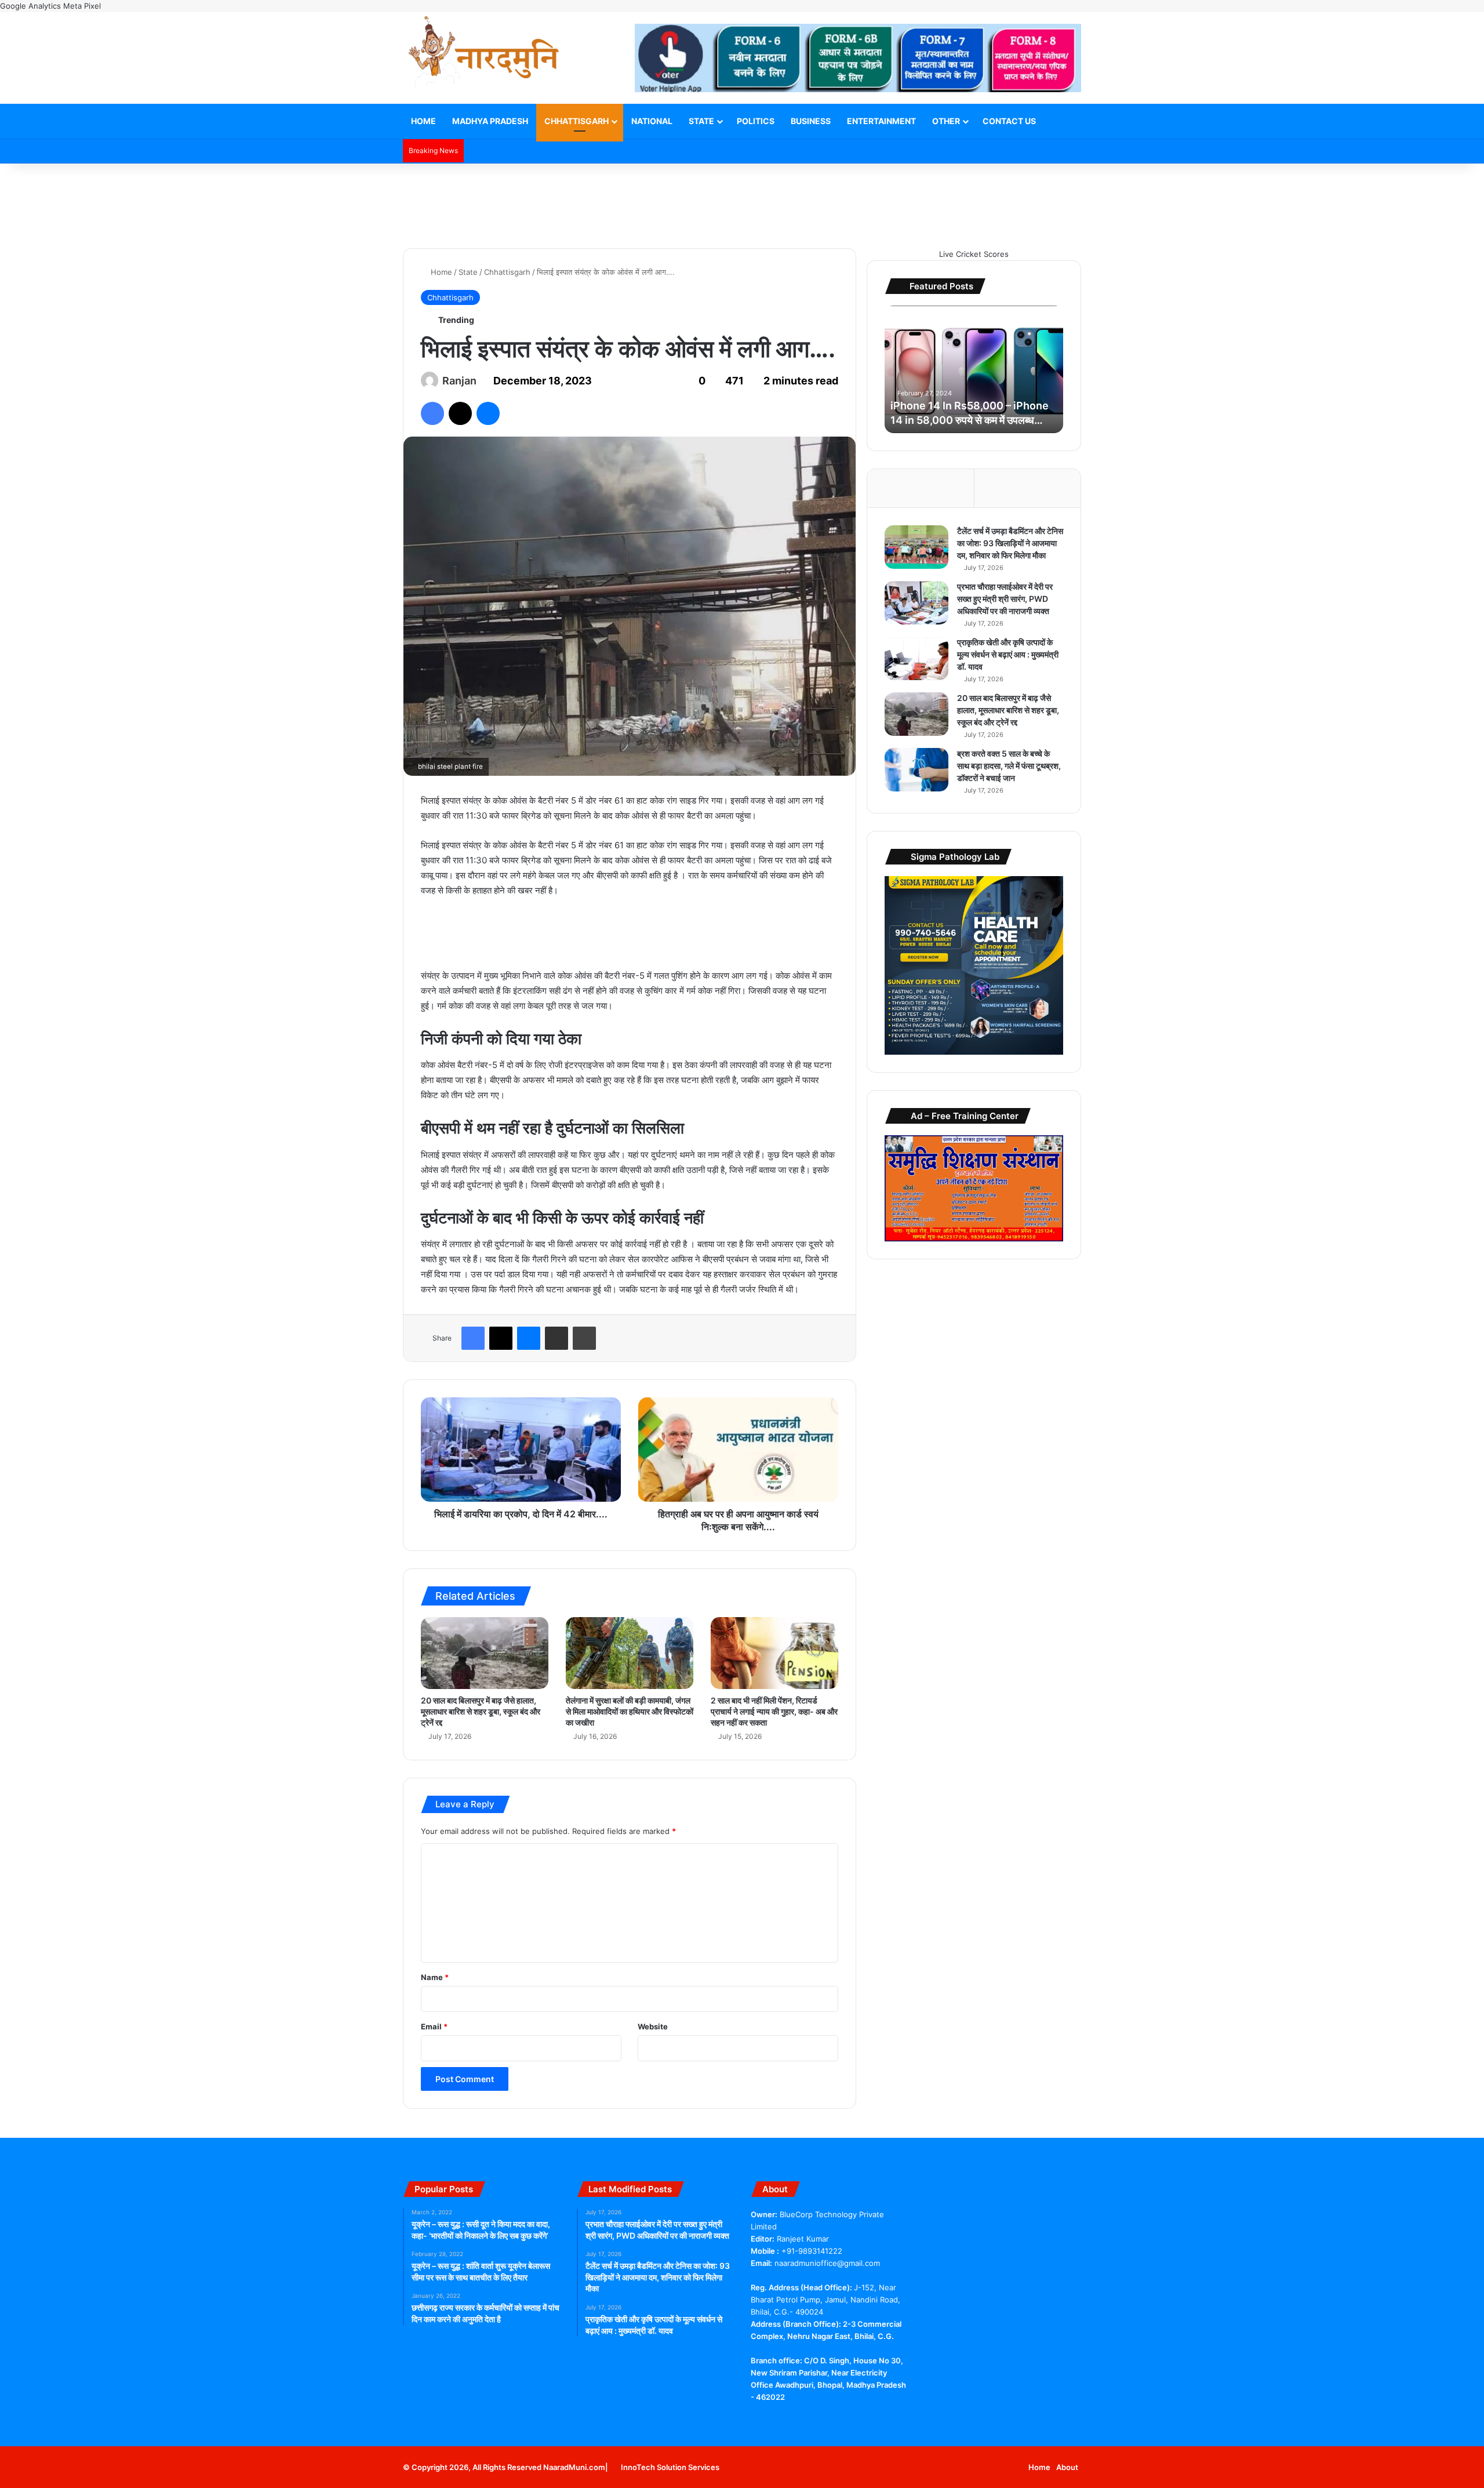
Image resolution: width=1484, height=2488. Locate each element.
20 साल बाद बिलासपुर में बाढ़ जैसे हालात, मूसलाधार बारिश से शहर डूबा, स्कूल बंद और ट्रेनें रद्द (481, 1711)
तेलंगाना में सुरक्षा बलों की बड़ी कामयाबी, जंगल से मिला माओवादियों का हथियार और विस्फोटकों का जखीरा (630, 1711)
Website (653, 2026)
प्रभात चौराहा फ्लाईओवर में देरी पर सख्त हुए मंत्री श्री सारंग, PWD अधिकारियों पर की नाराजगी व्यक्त (1005, 599)
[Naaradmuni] (484, 54)
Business (811, 121)
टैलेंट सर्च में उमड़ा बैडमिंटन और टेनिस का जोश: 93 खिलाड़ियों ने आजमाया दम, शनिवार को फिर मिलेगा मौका (1010, 543)
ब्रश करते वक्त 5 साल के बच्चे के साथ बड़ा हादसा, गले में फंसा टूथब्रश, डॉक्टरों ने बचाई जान (1009, 766)
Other (946, 121)
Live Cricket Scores (974, 254)
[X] (772, 2419)
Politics (756, 121)
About (1067, 2467)
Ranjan (459, 381)
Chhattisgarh (576, 121)
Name (435, 1977)
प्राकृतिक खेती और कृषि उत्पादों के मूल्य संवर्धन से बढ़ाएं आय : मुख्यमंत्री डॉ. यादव (1008, 654)
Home (423, 121)
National (652, 121)
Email (434, 2026)
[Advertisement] (742, 201)
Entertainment (881, 121)
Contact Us (1009, 121)
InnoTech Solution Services (670, 2467)
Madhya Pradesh (490, 121)
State (701, 121)
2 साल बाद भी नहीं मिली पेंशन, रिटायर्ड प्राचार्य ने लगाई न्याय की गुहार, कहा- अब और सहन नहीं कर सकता (774, 1711)
